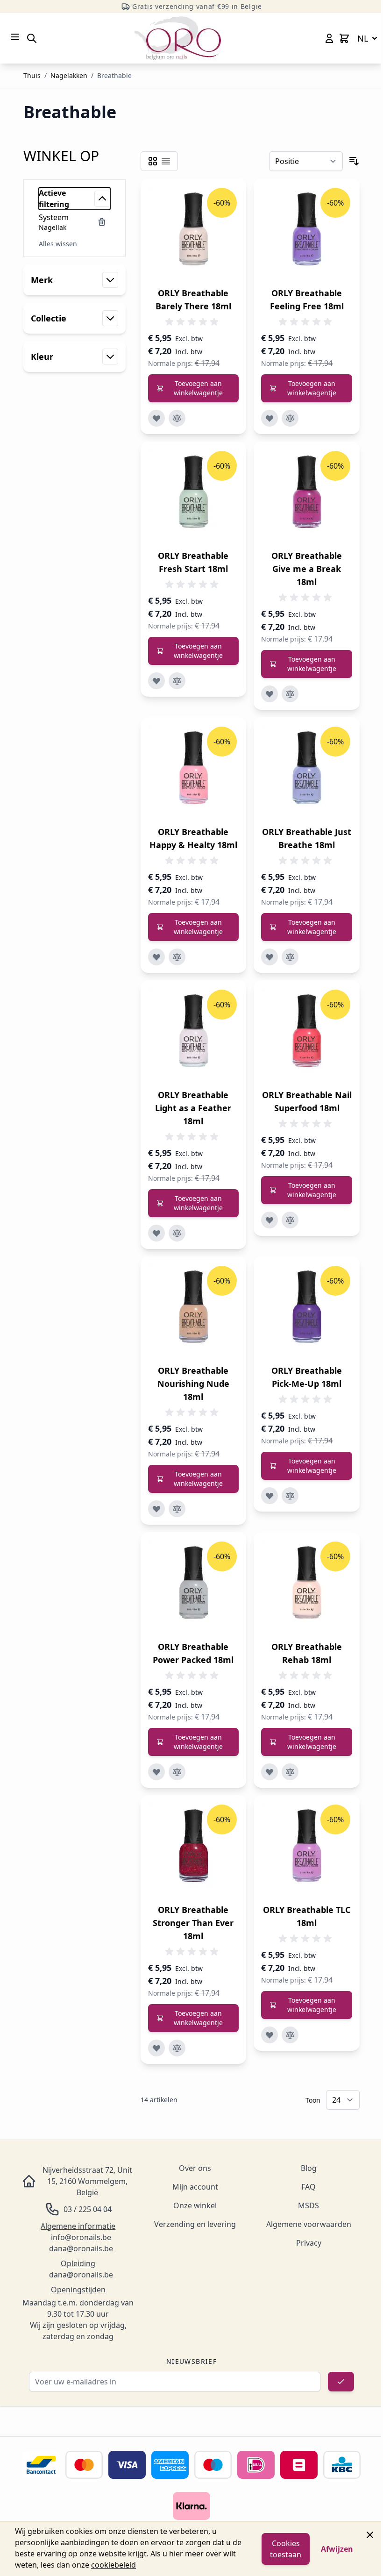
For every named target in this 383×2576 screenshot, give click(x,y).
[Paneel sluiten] (370, 2535)
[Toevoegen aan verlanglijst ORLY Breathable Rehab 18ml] (270, 1772)
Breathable (114, 75)
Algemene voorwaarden (309, 2224)
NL (363, 38)
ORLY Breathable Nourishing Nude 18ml (193, 1384)
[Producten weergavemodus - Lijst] (166, 161)
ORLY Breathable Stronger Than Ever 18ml (193, 1923)
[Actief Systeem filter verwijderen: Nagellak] (102, 222)
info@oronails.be (81, 2237)
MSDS (309, 2205)
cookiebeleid (113, 2565)
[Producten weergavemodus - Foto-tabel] (153, 161)
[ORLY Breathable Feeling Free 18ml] (307, 232)
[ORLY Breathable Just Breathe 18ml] (307, 770)
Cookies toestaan (286, 2549)
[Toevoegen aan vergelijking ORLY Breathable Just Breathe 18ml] (290, 957)
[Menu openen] (15, 37)
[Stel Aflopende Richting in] (354, 161)
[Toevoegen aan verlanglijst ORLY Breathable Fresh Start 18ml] (156, 681)
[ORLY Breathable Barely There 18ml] (194, 232)
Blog (309, 2168)
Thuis (32, 75)
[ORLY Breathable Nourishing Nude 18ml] (194, 1309)
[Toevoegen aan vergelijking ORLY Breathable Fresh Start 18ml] (177, 681)
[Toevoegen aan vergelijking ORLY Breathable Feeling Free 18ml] (290, 418)
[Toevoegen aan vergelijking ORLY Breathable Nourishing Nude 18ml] (177, 1509)
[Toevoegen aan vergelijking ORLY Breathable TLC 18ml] (290, 2035)
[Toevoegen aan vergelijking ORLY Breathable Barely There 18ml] (177, 418)
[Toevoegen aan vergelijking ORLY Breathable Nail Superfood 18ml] (290, 1220)
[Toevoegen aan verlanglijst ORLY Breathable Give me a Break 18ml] (270, 694)
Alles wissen (58, 244)
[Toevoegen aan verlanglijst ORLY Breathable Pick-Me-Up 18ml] (270, 1496)
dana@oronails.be (81, 2248)
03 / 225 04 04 (88, 2209)
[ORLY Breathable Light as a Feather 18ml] (194, 1033)
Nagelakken (69, 75)
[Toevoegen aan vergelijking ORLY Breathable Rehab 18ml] (290, 1772)
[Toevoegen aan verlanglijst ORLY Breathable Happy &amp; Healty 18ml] (156, 957)
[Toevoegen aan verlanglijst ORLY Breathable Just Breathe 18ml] (270, 957)
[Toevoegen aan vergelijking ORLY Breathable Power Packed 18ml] (177, 1772)
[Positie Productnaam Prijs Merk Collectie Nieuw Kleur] (306, 161)
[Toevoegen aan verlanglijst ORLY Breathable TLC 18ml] (270, 2035)
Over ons (195, 2168)
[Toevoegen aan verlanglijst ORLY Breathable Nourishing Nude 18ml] (156, 1509)
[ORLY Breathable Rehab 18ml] (307, 1585)
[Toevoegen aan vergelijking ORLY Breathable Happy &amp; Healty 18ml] (177, 957)
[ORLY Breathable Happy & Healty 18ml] (194, 770)
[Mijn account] (329, 38)
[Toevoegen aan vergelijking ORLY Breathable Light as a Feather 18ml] (177, 1233)
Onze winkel (195, 2205)
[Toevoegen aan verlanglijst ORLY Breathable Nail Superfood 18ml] (270, 1220)
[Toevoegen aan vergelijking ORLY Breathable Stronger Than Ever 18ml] (177, 2048)
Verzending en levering (195, 2224)
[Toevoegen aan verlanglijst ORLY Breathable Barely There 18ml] (156, 418)
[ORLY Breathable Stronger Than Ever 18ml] (194, 1848)
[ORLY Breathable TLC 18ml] (307, 1848)
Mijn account (195, 2187)
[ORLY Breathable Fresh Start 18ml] (194, 495)
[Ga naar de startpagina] (178, 38)
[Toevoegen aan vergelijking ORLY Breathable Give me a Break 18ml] (290, 694)
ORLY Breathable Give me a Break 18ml (307, 569)
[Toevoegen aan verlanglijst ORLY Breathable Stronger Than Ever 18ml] (156, 2048)
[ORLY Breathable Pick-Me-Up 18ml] (307, 1309)
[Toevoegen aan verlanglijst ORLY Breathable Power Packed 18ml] (156, 1772)
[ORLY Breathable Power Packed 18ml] (194, 1585)
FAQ (309, 2187)
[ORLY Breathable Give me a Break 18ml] (307, 495)
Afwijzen (337, 2549)
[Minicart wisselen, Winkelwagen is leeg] (344, 38)
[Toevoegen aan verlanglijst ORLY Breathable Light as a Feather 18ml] (156, 1233)
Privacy (309, 2243)
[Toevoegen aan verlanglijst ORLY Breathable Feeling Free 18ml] (270, 418)
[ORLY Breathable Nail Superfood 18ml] (307, 1033)
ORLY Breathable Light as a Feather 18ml (193, 1108)
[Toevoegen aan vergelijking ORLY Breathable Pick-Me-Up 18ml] (290, 1496)
